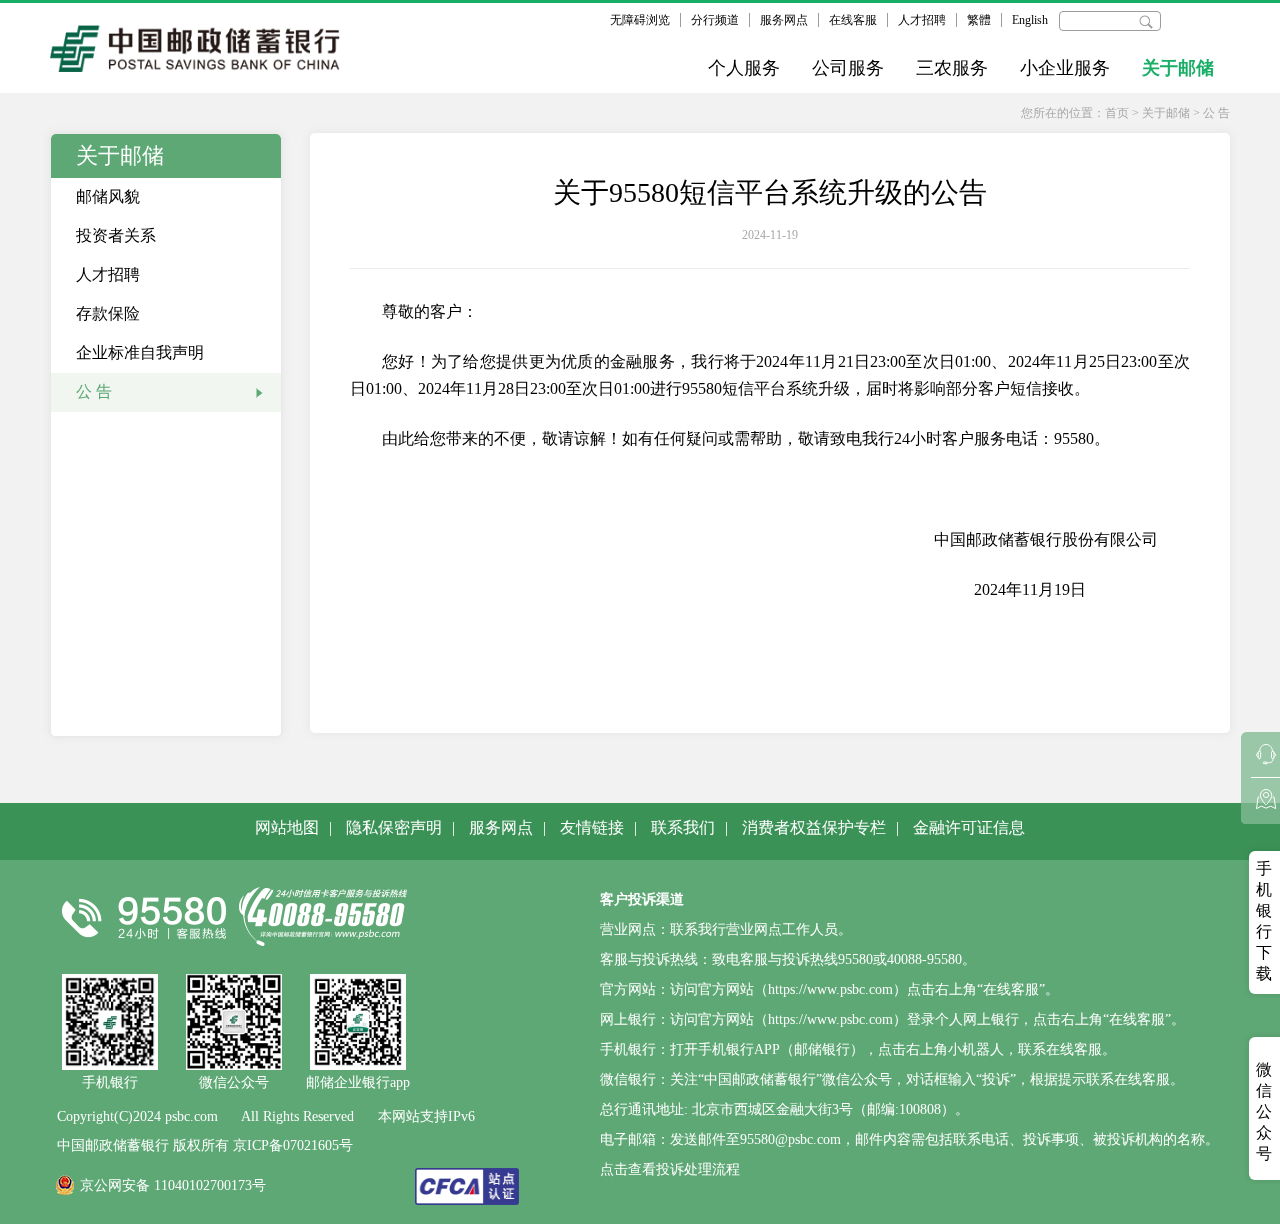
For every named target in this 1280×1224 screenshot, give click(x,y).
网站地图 (287, 827)
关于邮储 (1178, 68)
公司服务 (848, 68)
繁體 (979, 20)
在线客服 (853, 20)
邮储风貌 (108, 196)
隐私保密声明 (394, 827)
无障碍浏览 (640, 20)
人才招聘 (922, 20)
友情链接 (592, 827)
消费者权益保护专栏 (814, 827)
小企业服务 (1065, 68)
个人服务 (744, 68)
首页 (1117, 113)
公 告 (1216, 113)
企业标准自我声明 (140, 352)
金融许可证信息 (969, 827)
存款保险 (108, 313)
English (1030, 20)
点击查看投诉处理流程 (670, 1169)
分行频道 (715, 20)
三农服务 (952, 68)
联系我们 (683, 827)
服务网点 (784, 20)
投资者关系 (116, 235)
